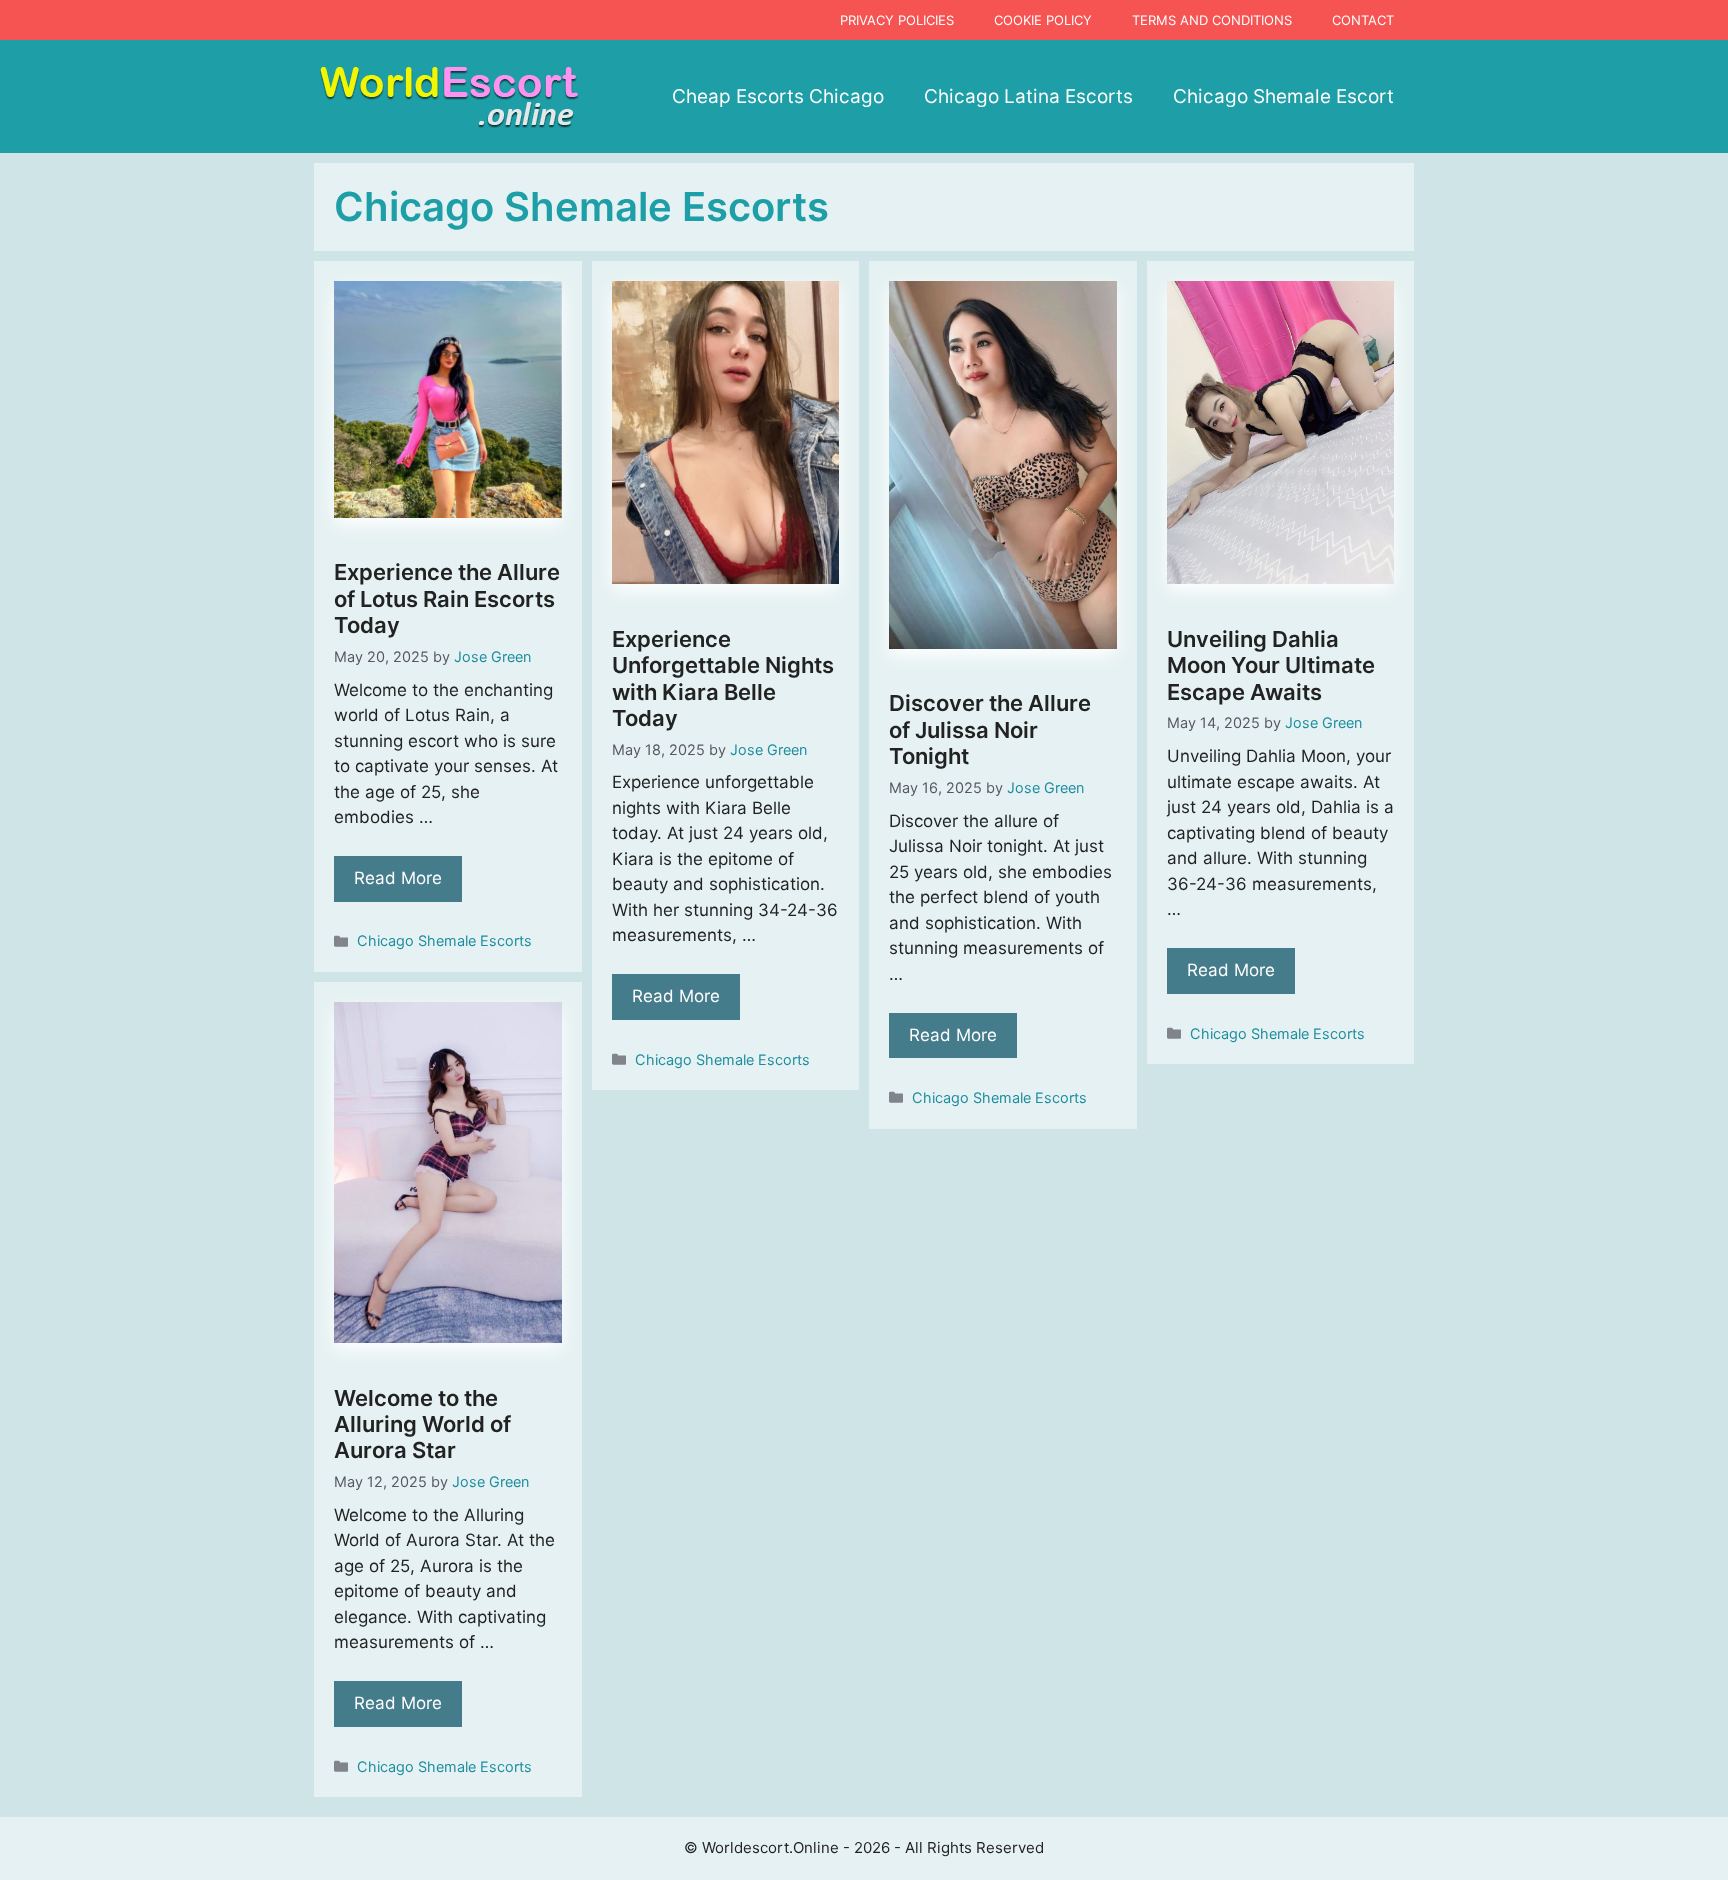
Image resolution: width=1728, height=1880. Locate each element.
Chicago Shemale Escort (1283, 96)
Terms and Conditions (1212, 20)
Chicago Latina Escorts (1028, 96)
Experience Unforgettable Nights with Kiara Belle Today (723, 678)
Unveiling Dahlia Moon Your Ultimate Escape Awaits (1271, 665)
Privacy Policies (897, 20)
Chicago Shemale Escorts (444, 940)
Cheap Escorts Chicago (778, 96)
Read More (398, 878)
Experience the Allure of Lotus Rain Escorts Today (447, 598)
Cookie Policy (1043, 20)
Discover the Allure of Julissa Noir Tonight (990, 729)
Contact (1363, 20)
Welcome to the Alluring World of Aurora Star (422, 1424)
